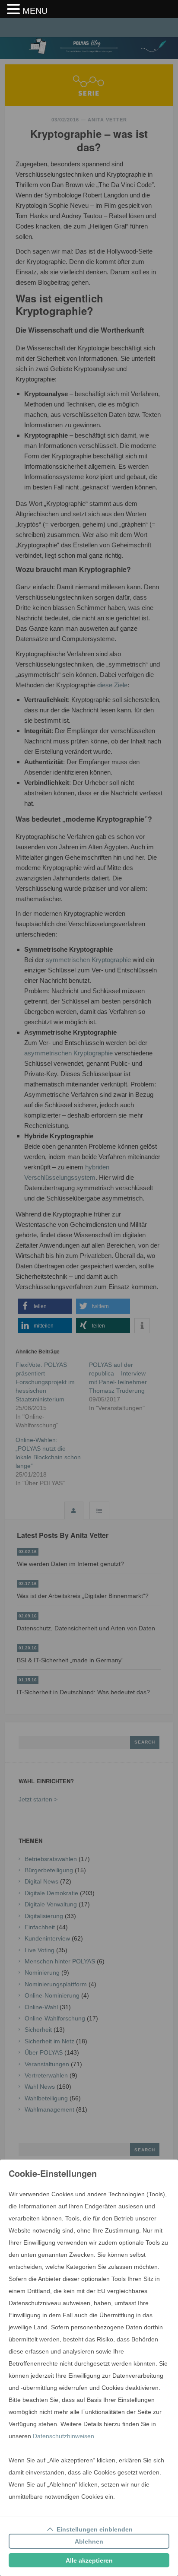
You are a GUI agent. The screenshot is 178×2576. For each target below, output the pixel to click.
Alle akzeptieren (89, 2560)
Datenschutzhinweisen (64, 2436)
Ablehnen (89, 2541)
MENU (35, 11)
